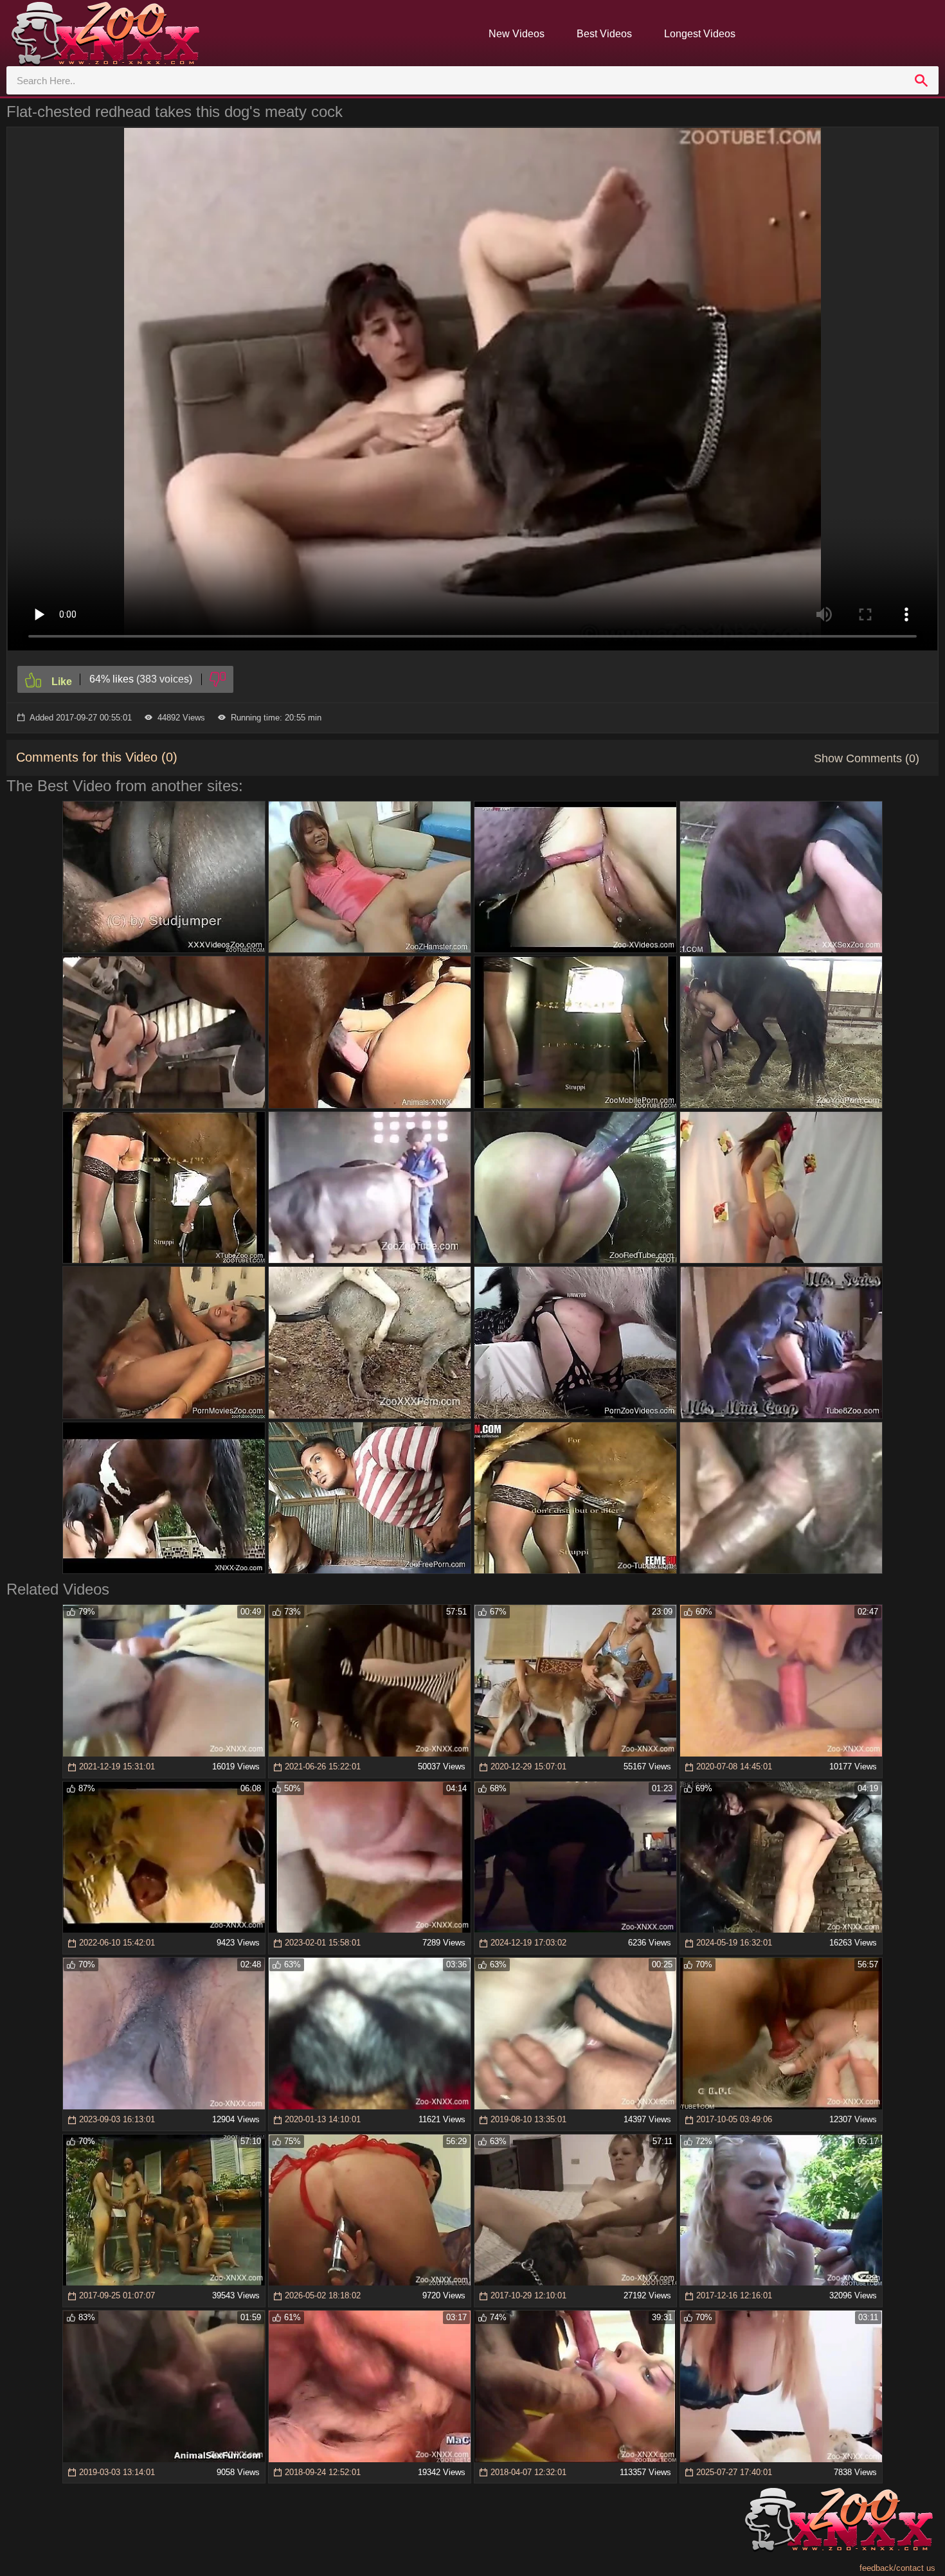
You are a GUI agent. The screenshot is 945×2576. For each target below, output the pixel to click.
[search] (921, 80)
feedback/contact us (897, 2568)
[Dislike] (218, 679)
